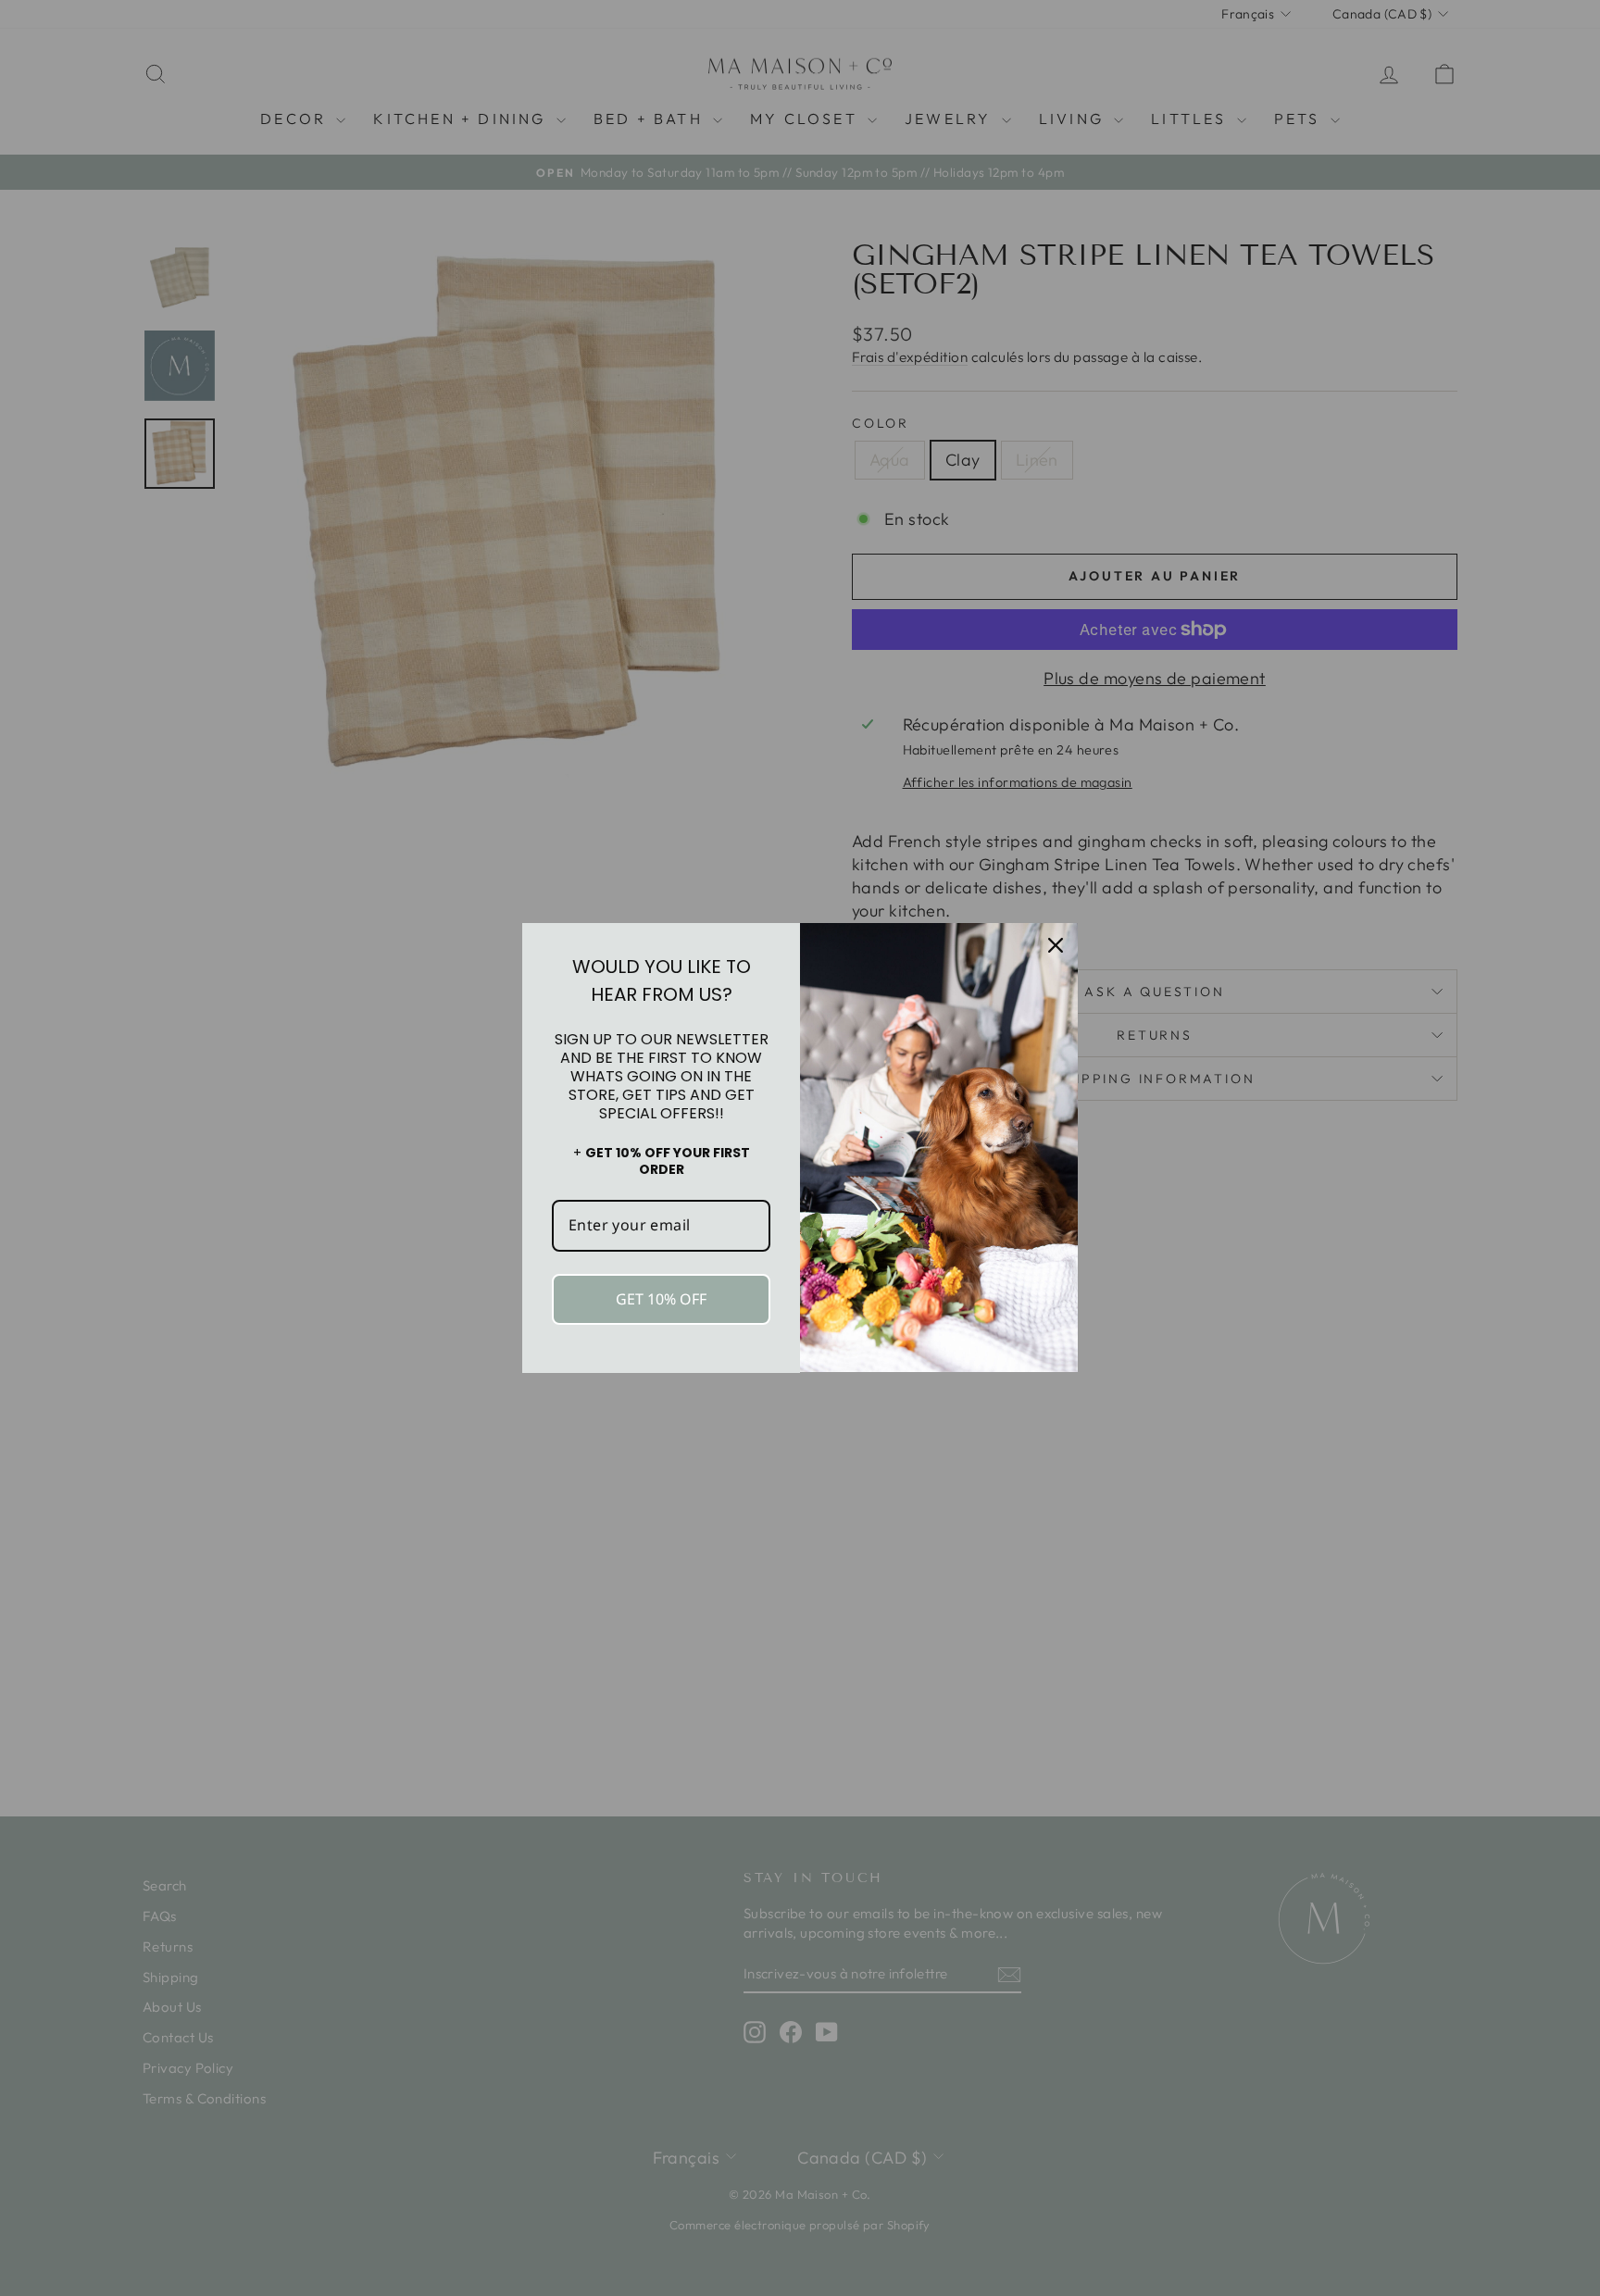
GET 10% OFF (661, 1299)
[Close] (1056, 945)
